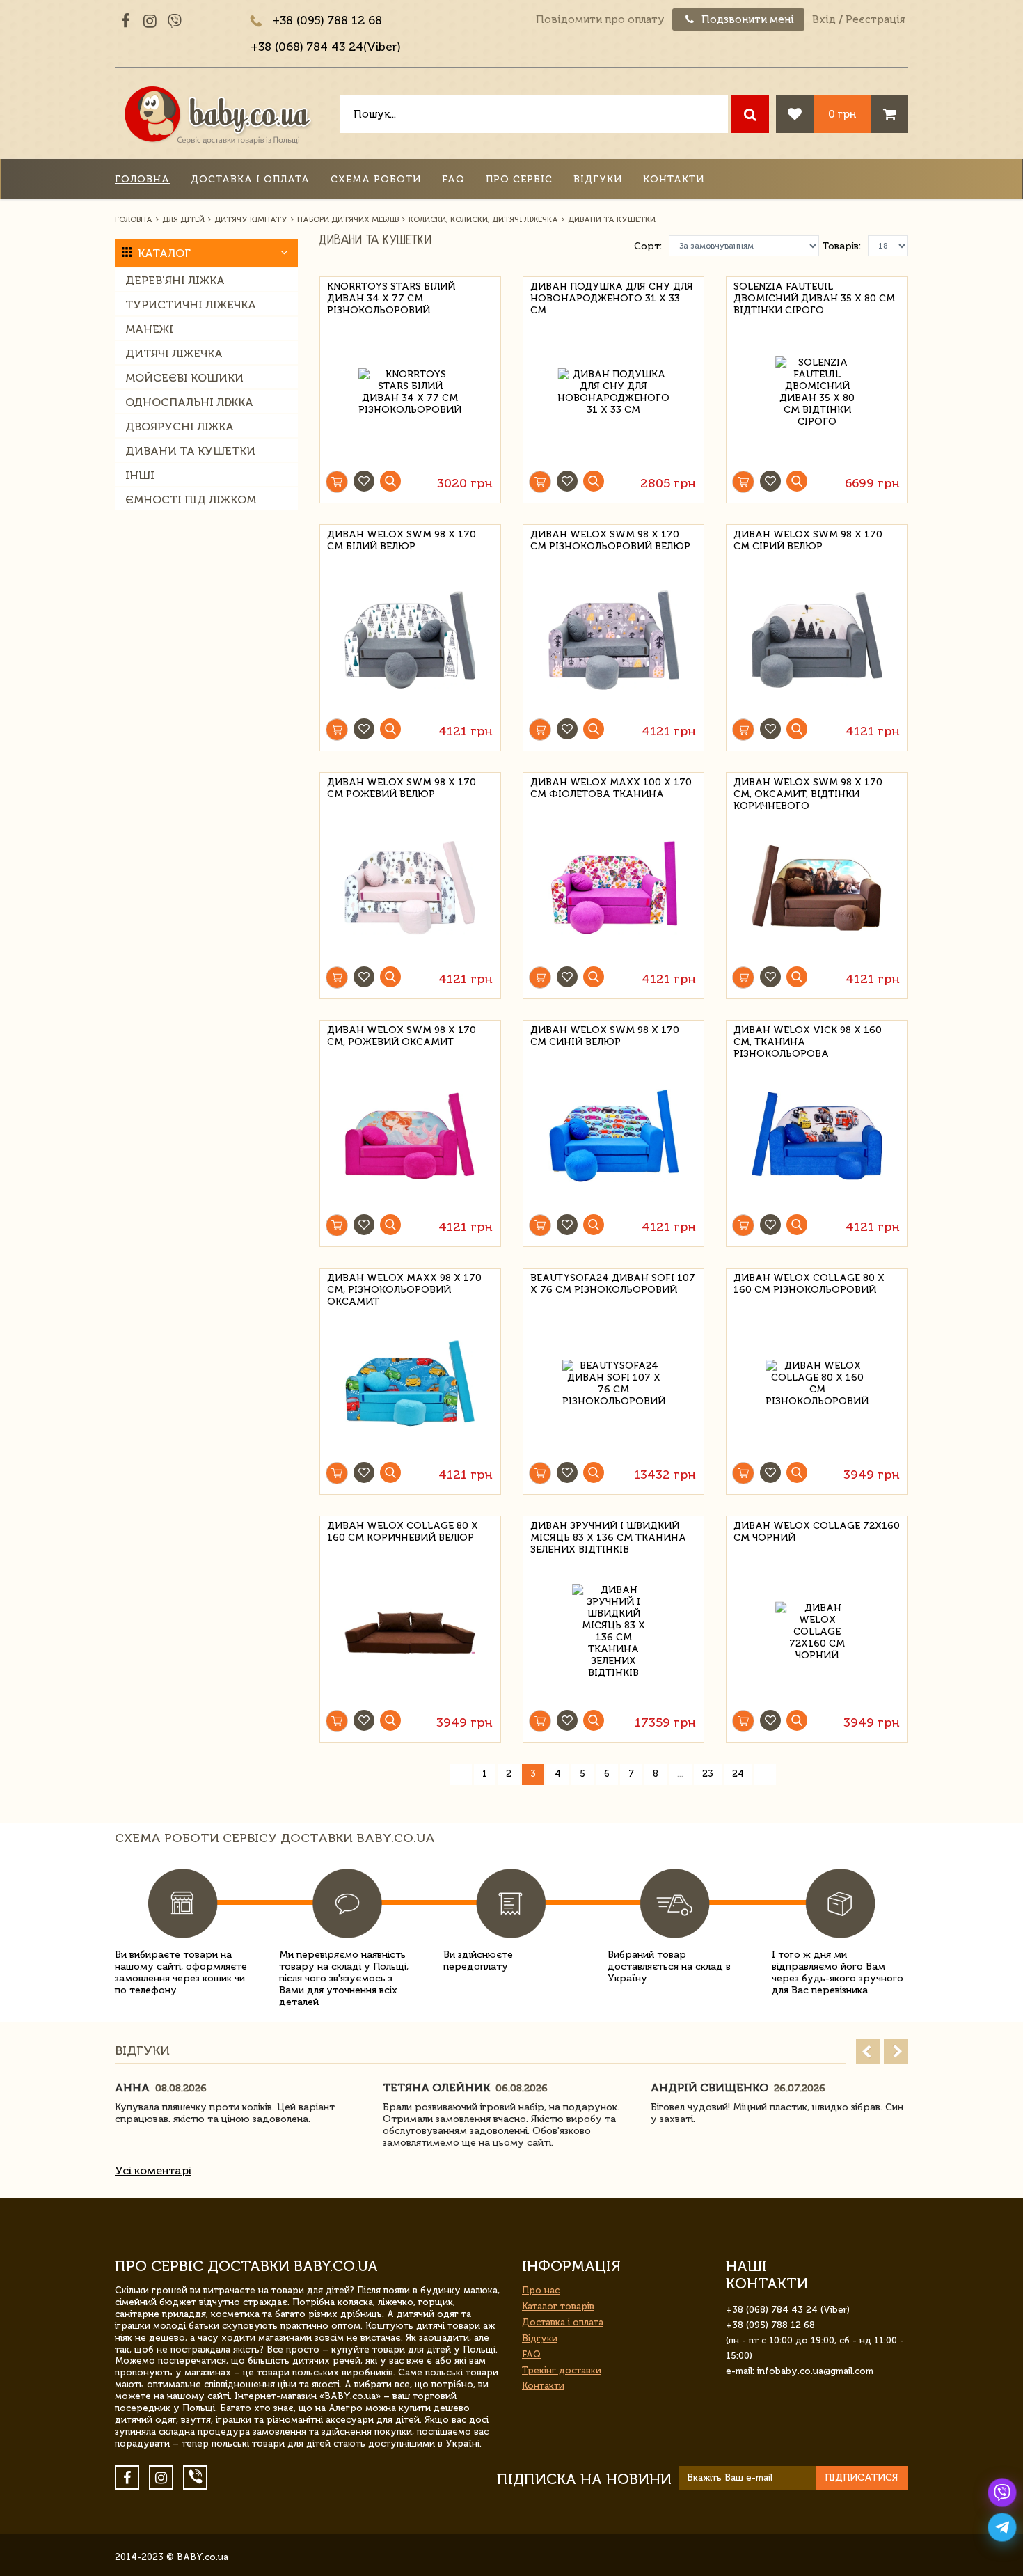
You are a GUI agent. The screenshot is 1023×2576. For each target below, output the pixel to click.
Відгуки (598, 179)
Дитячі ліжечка (174, 353)
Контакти (674, 179)
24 (738, 1774)
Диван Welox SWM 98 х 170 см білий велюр (402, 540)
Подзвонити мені (746, 19)
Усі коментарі (153, 2170)
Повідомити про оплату (600, 19)
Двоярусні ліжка (180, 426)
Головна (142, 179)
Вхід (824, 19)
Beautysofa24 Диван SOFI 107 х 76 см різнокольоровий (613, 1284)
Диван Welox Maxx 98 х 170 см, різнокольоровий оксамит (404, 1288)
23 (708, 1774)
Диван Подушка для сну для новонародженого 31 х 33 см (612, 296)
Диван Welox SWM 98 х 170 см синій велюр (605, 1036)
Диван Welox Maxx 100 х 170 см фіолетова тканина (611, 788)
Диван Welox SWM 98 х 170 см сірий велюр (808, 540)
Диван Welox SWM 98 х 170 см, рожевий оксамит (402, 1036)
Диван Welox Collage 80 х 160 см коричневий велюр (403, 1532)
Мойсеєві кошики (184, 378)
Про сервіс (519, 179)
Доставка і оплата (250, 179)
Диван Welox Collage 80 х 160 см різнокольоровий (809, 1284)
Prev (868, 2051)
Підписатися (862, 2477)
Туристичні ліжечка (191, 305)
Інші (140, 475)
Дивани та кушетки (190, 451)
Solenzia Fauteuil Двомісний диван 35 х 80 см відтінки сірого (814, 296)
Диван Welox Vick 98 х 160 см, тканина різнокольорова (808, 1040)
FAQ (453, 179)
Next (896, 2051)
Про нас (541, 2290)
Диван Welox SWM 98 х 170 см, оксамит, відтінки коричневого (808, 792)
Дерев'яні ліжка (175, 280)
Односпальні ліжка (189, 402)
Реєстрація (875, 19)
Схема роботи (376, 179)
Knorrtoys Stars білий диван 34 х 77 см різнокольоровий (391, 296)
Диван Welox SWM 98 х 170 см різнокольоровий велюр (610, 540)
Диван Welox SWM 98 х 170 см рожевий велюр (402, 788)
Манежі (149, 329)
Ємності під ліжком (191, 500)
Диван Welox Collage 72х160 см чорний (817, 1532)
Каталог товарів (558, 2306)
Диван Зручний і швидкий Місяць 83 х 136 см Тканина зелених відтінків (608, 1536)
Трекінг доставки (562, 2370)
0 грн (842, 114)
